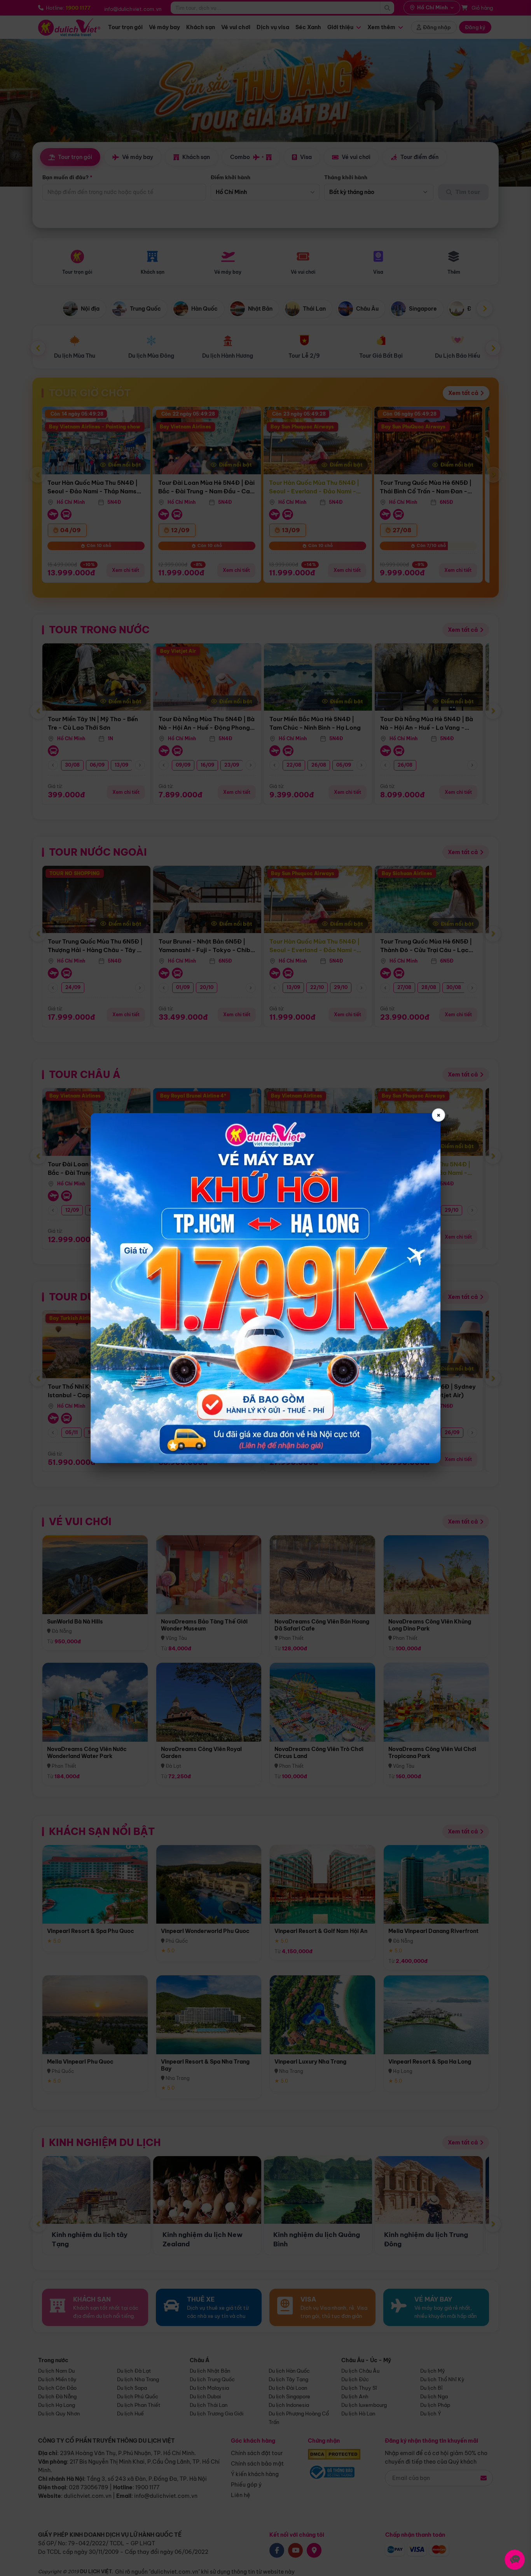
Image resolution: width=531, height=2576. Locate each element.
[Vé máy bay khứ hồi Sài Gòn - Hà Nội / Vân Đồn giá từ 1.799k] (265, 1288)
